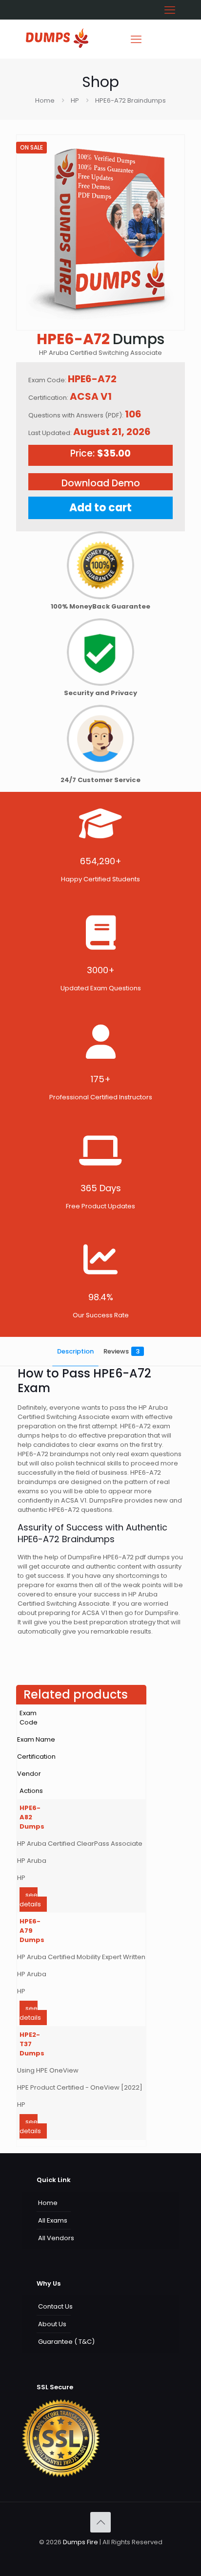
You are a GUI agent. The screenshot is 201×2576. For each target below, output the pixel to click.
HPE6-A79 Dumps (32, 1931)
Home (45, 100)
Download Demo (101, 483)
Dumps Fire (80, 2542)
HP (75, 100)
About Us (52, 2324)
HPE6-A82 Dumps (32, 1817)
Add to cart (100, 508)
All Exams (53, 2220)
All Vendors (56, 2238)
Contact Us (55, 2306)
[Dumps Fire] (57, 46)
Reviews (121, 1351)
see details (30, 1899)
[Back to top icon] (100, 2522)
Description (75, 1351)
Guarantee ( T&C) (66, 2342)
